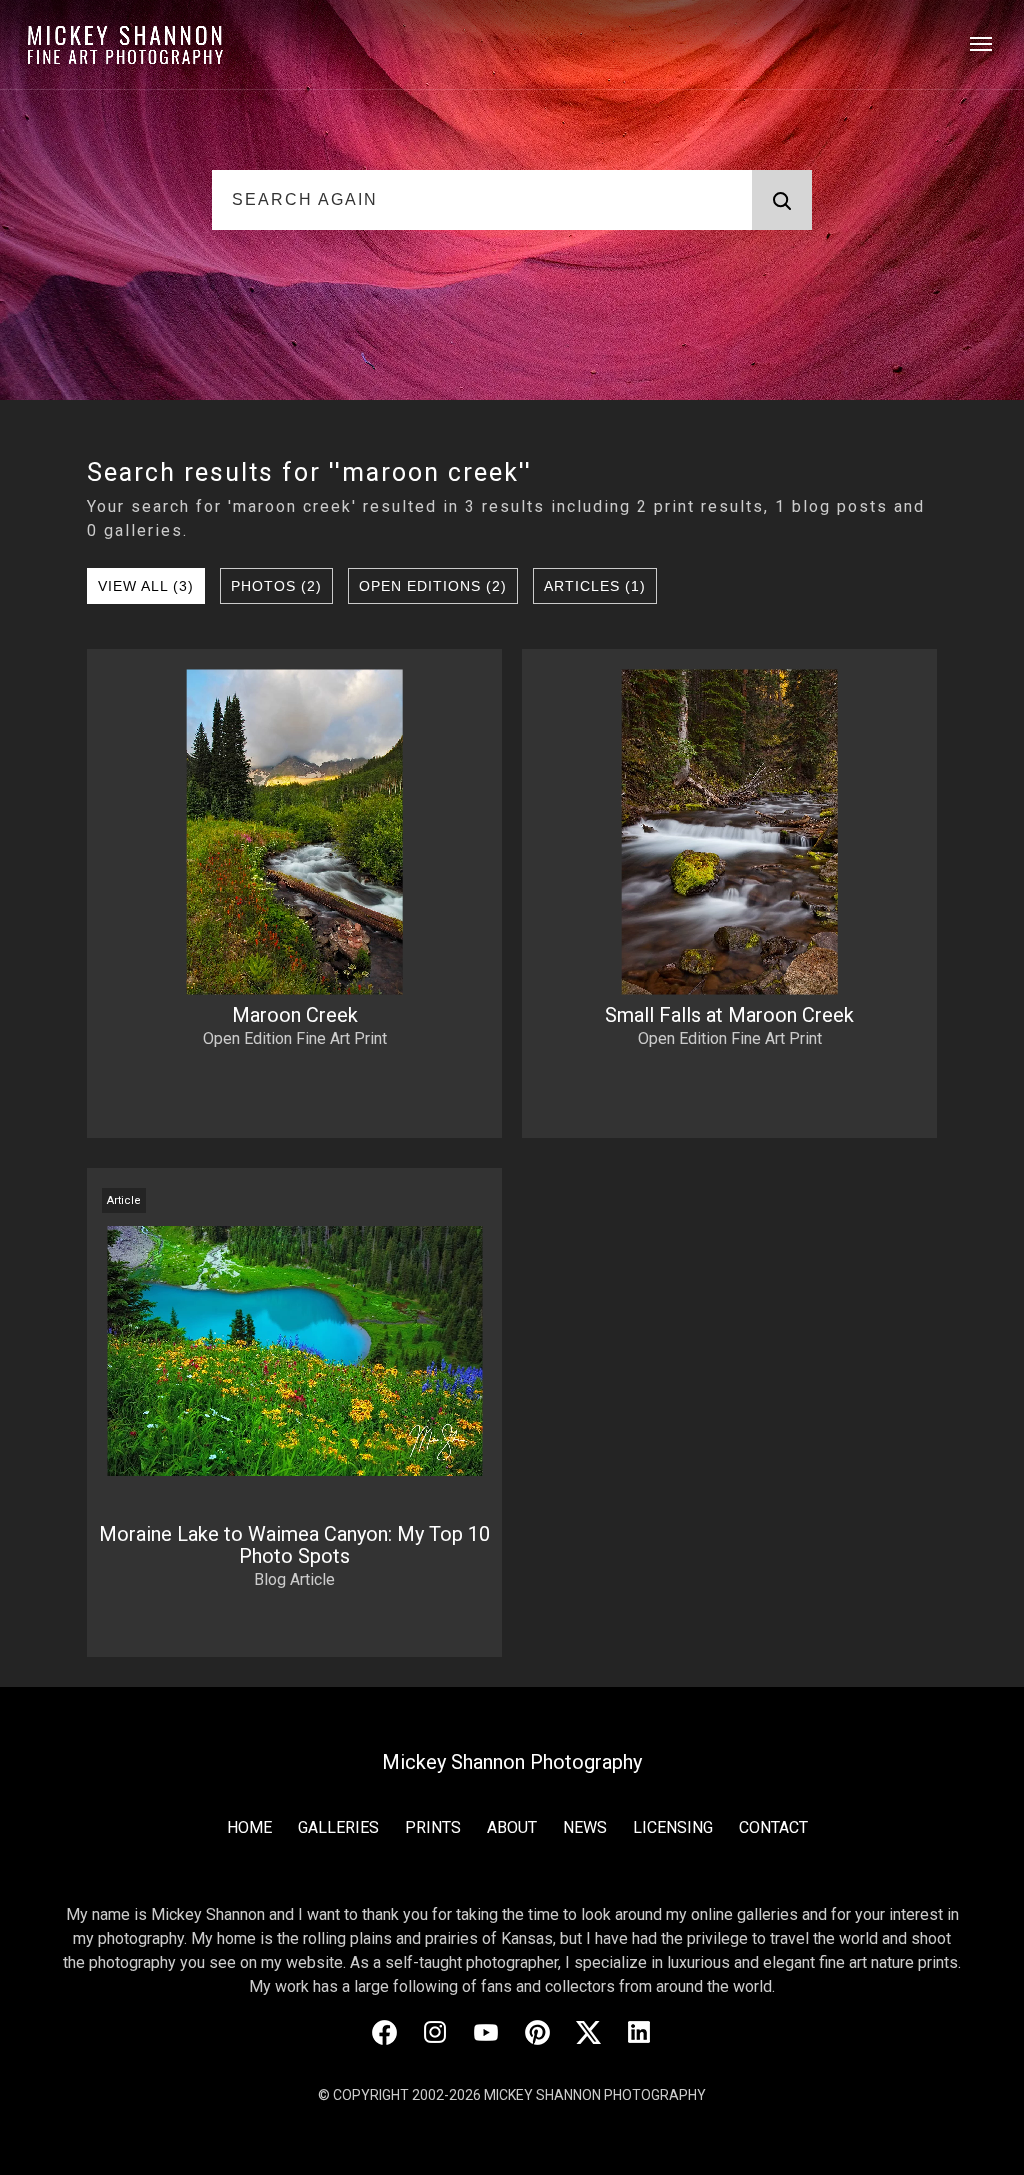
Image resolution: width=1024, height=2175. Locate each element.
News (585, 1827)
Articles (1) (595, 586)
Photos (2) (276, 586)
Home (249, 1827)
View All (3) (146, 586)
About (512, 1827)
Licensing (673, 1827)
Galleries (338, 1827)
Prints (433, 1827)
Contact (773, 1827)
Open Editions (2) (433, 586)
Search (782, 200)
